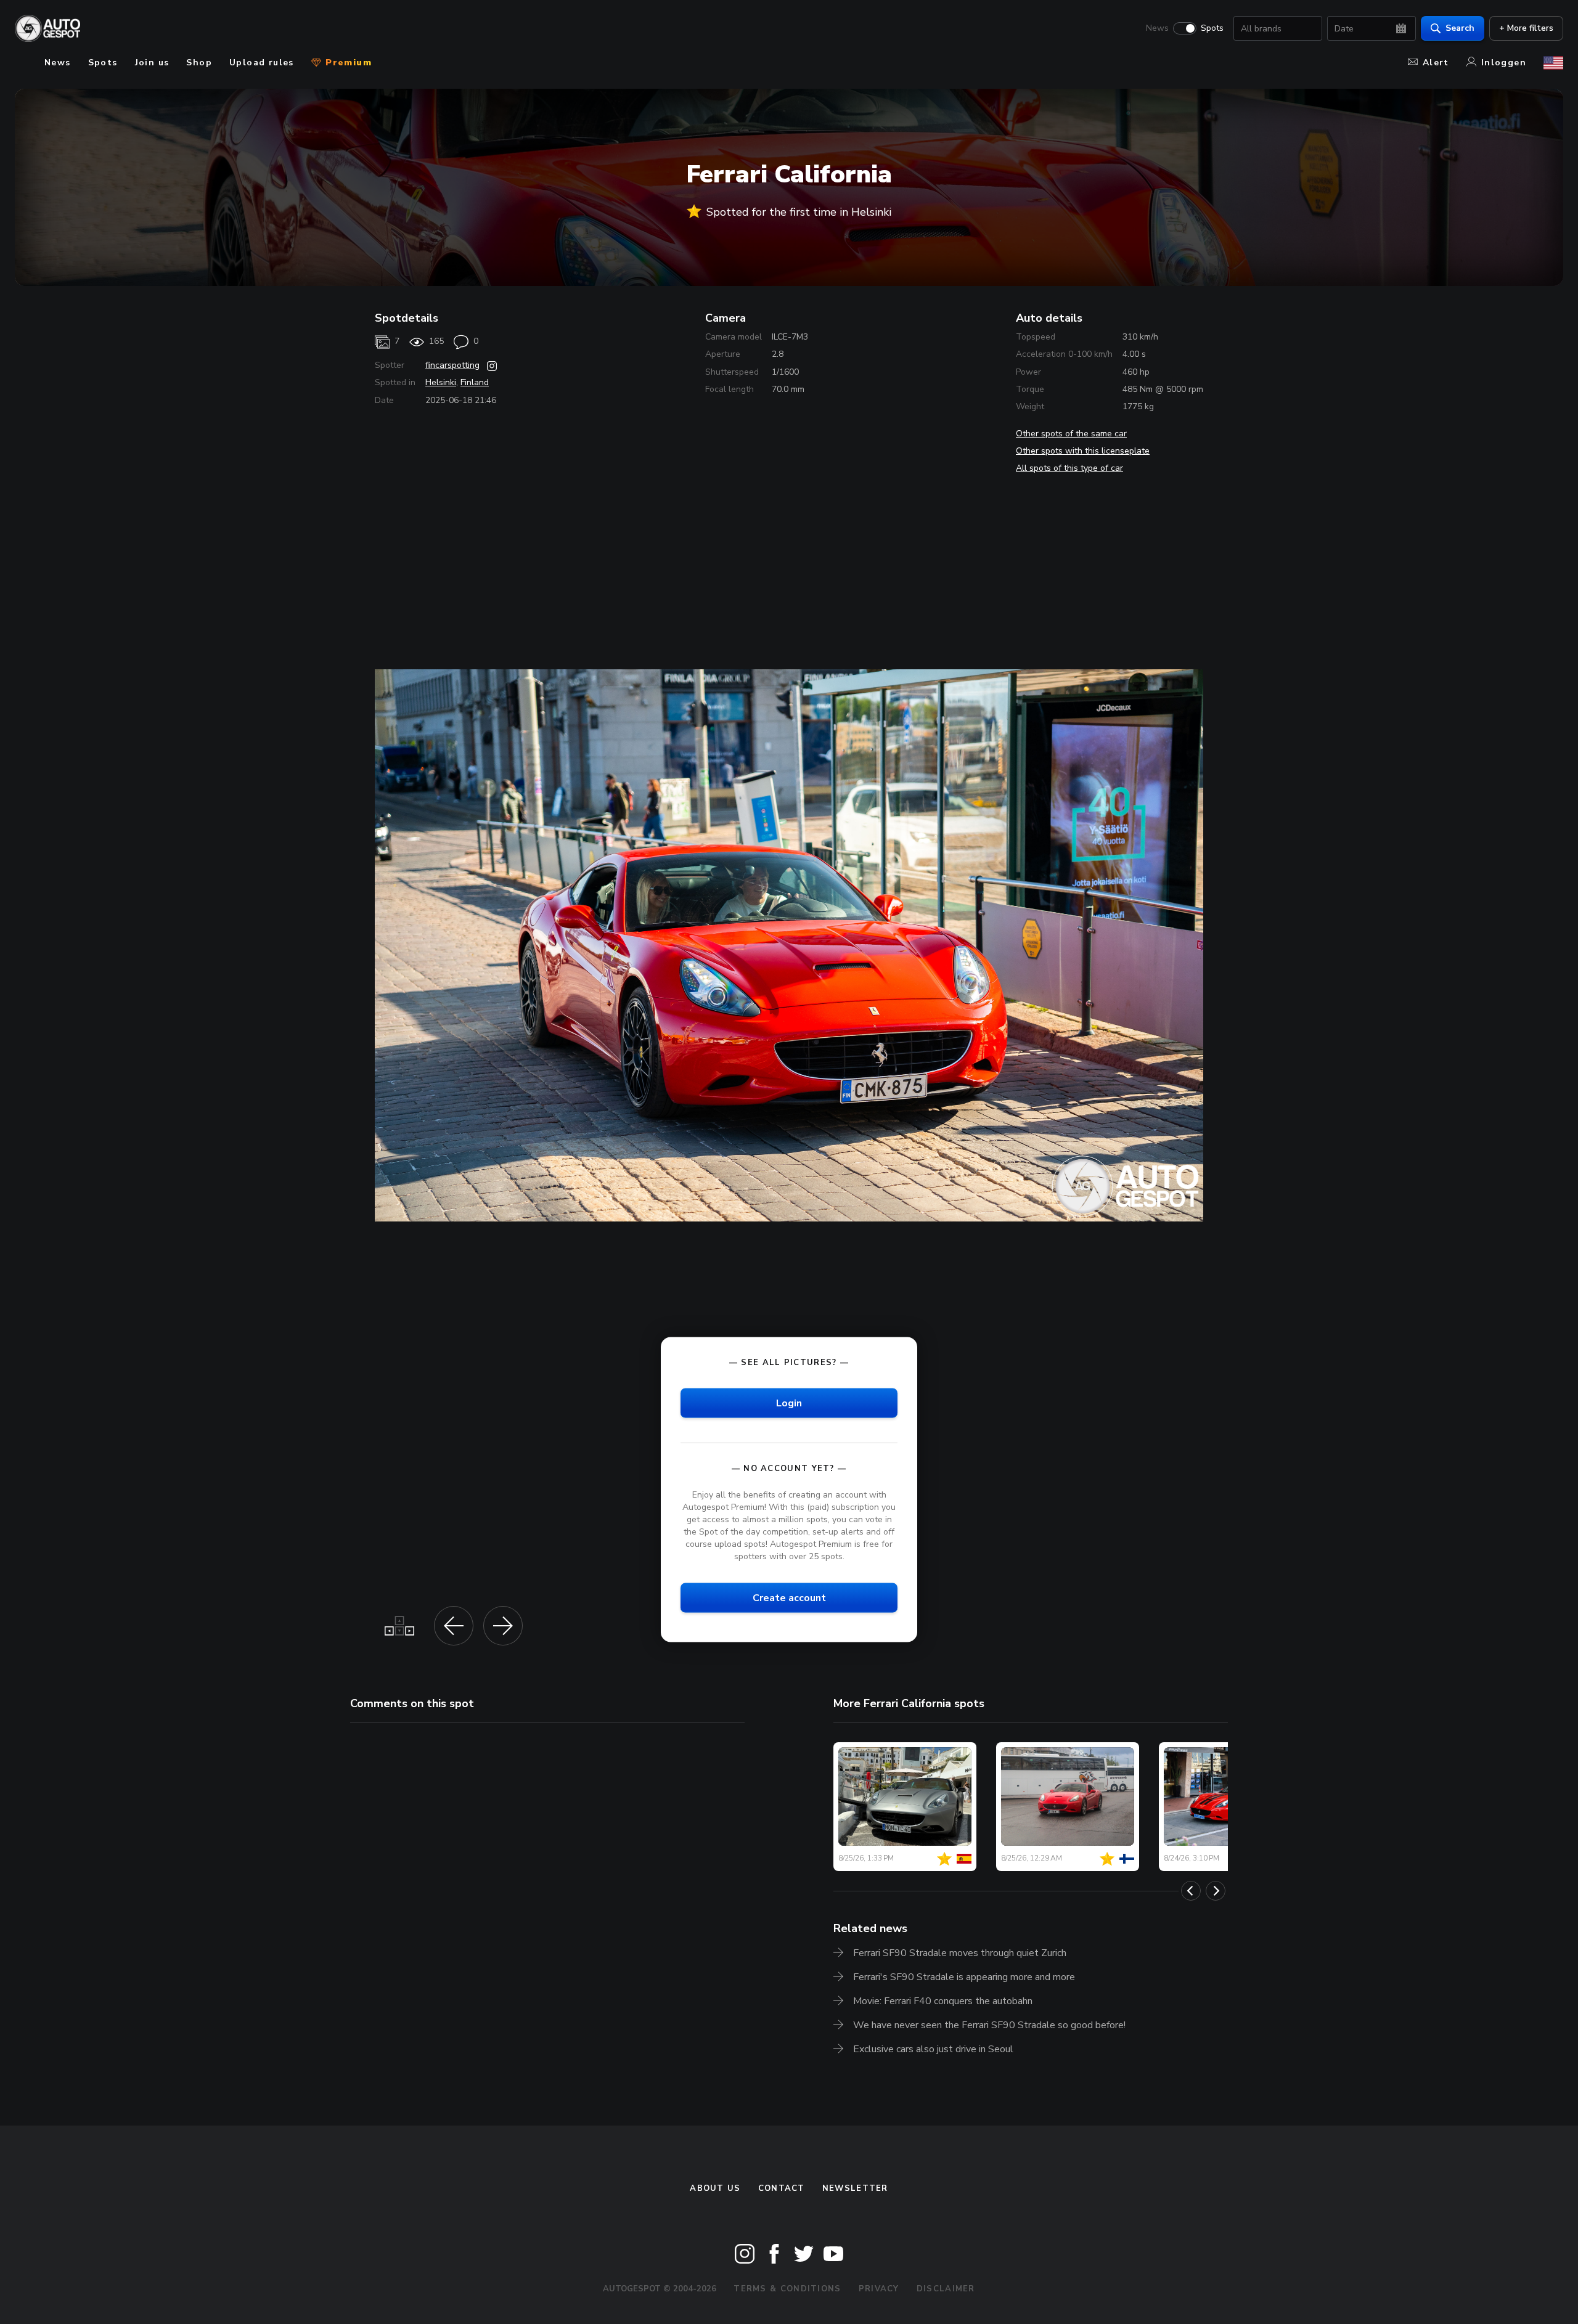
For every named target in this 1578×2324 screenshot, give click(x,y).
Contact (782, 2188)
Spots (1212, 28)
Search (1460, 28)
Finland (475, 382)
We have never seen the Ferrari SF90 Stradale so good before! (989, 2025)
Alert (1436, 63)
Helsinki (441, 382)
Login (789, 1403)
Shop (199, 63)
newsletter (855, 2188)
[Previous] (1191, 1891)
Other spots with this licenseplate (1083, 451)
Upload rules (262, 63)
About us (715, 2188)
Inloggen (1504, 63)
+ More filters (1526, 28)
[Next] (1216, 1891)
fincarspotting (452, 365)
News (1157, 28)
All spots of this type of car (1069, 468)
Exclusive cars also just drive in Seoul (933, 2049)
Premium (347, 63)
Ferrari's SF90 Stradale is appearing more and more (964, 1977)
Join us (152, 63)
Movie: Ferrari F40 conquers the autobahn (943, 2001)
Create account (789, 1597)
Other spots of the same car (1071, 434)
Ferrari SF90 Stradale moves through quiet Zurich (960, 1953)
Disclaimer (946, 2289)
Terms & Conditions (787, 2289)
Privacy (879, 2289)
